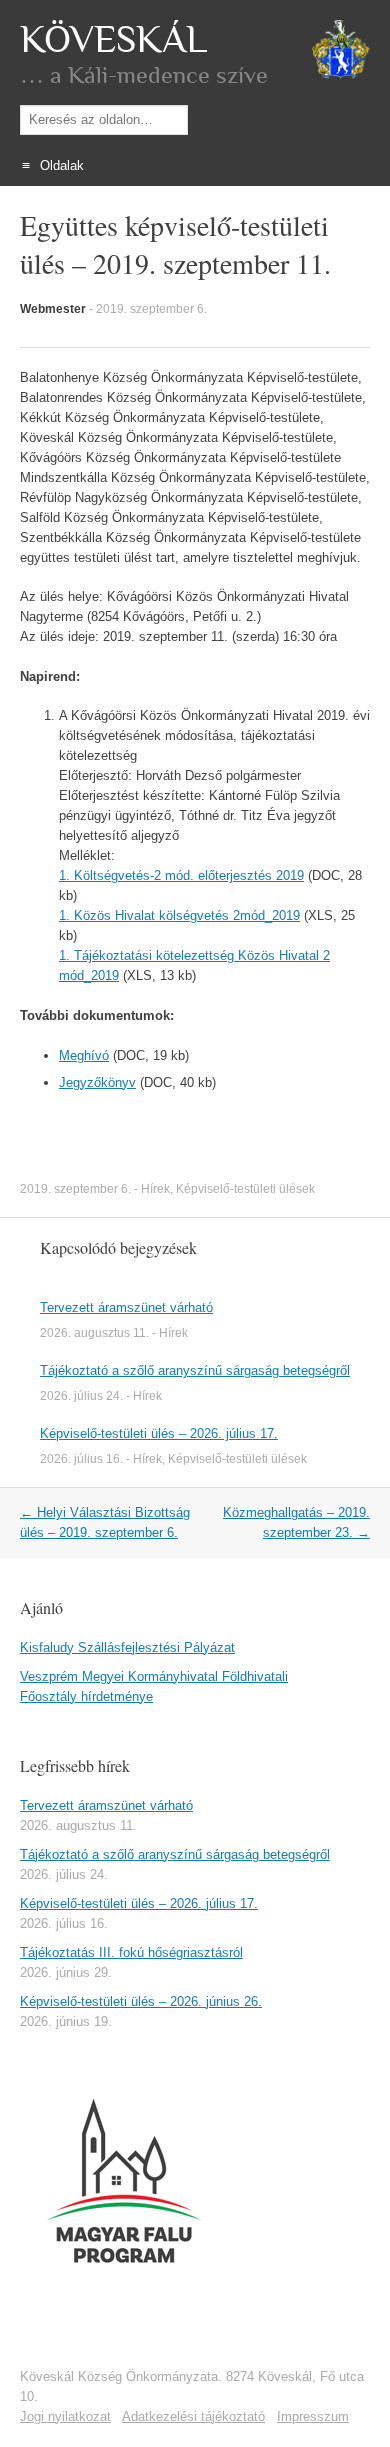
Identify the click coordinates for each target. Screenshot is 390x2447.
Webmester (53, 309)
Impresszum (313, 2416)
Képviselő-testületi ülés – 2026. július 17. (159, 1433)
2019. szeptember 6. (151, 309)
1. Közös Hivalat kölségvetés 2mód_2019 (179, 915)
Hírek (155, 1189)
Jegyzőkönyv (97, 1082)
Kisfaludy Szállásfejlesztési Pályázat (127, 1647)
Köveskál (113, 40)
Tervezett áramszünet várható (126, 1307)
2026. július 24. (81, 1396)
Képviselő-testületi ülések (245, 1189)
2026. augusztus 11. (94, 1333)
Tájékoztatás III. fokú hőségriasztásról (131, 1952)
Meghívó (84, 1055)
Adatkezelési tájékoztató (193, 2416)
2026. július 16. (81, 1459)
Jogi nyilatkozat (65, 2416)
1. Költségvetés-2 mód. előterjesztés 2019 (181, 875)
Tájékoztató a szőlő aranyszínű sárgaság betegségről (195, 1370)
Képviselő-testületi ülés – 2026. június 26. (141, 2001)
